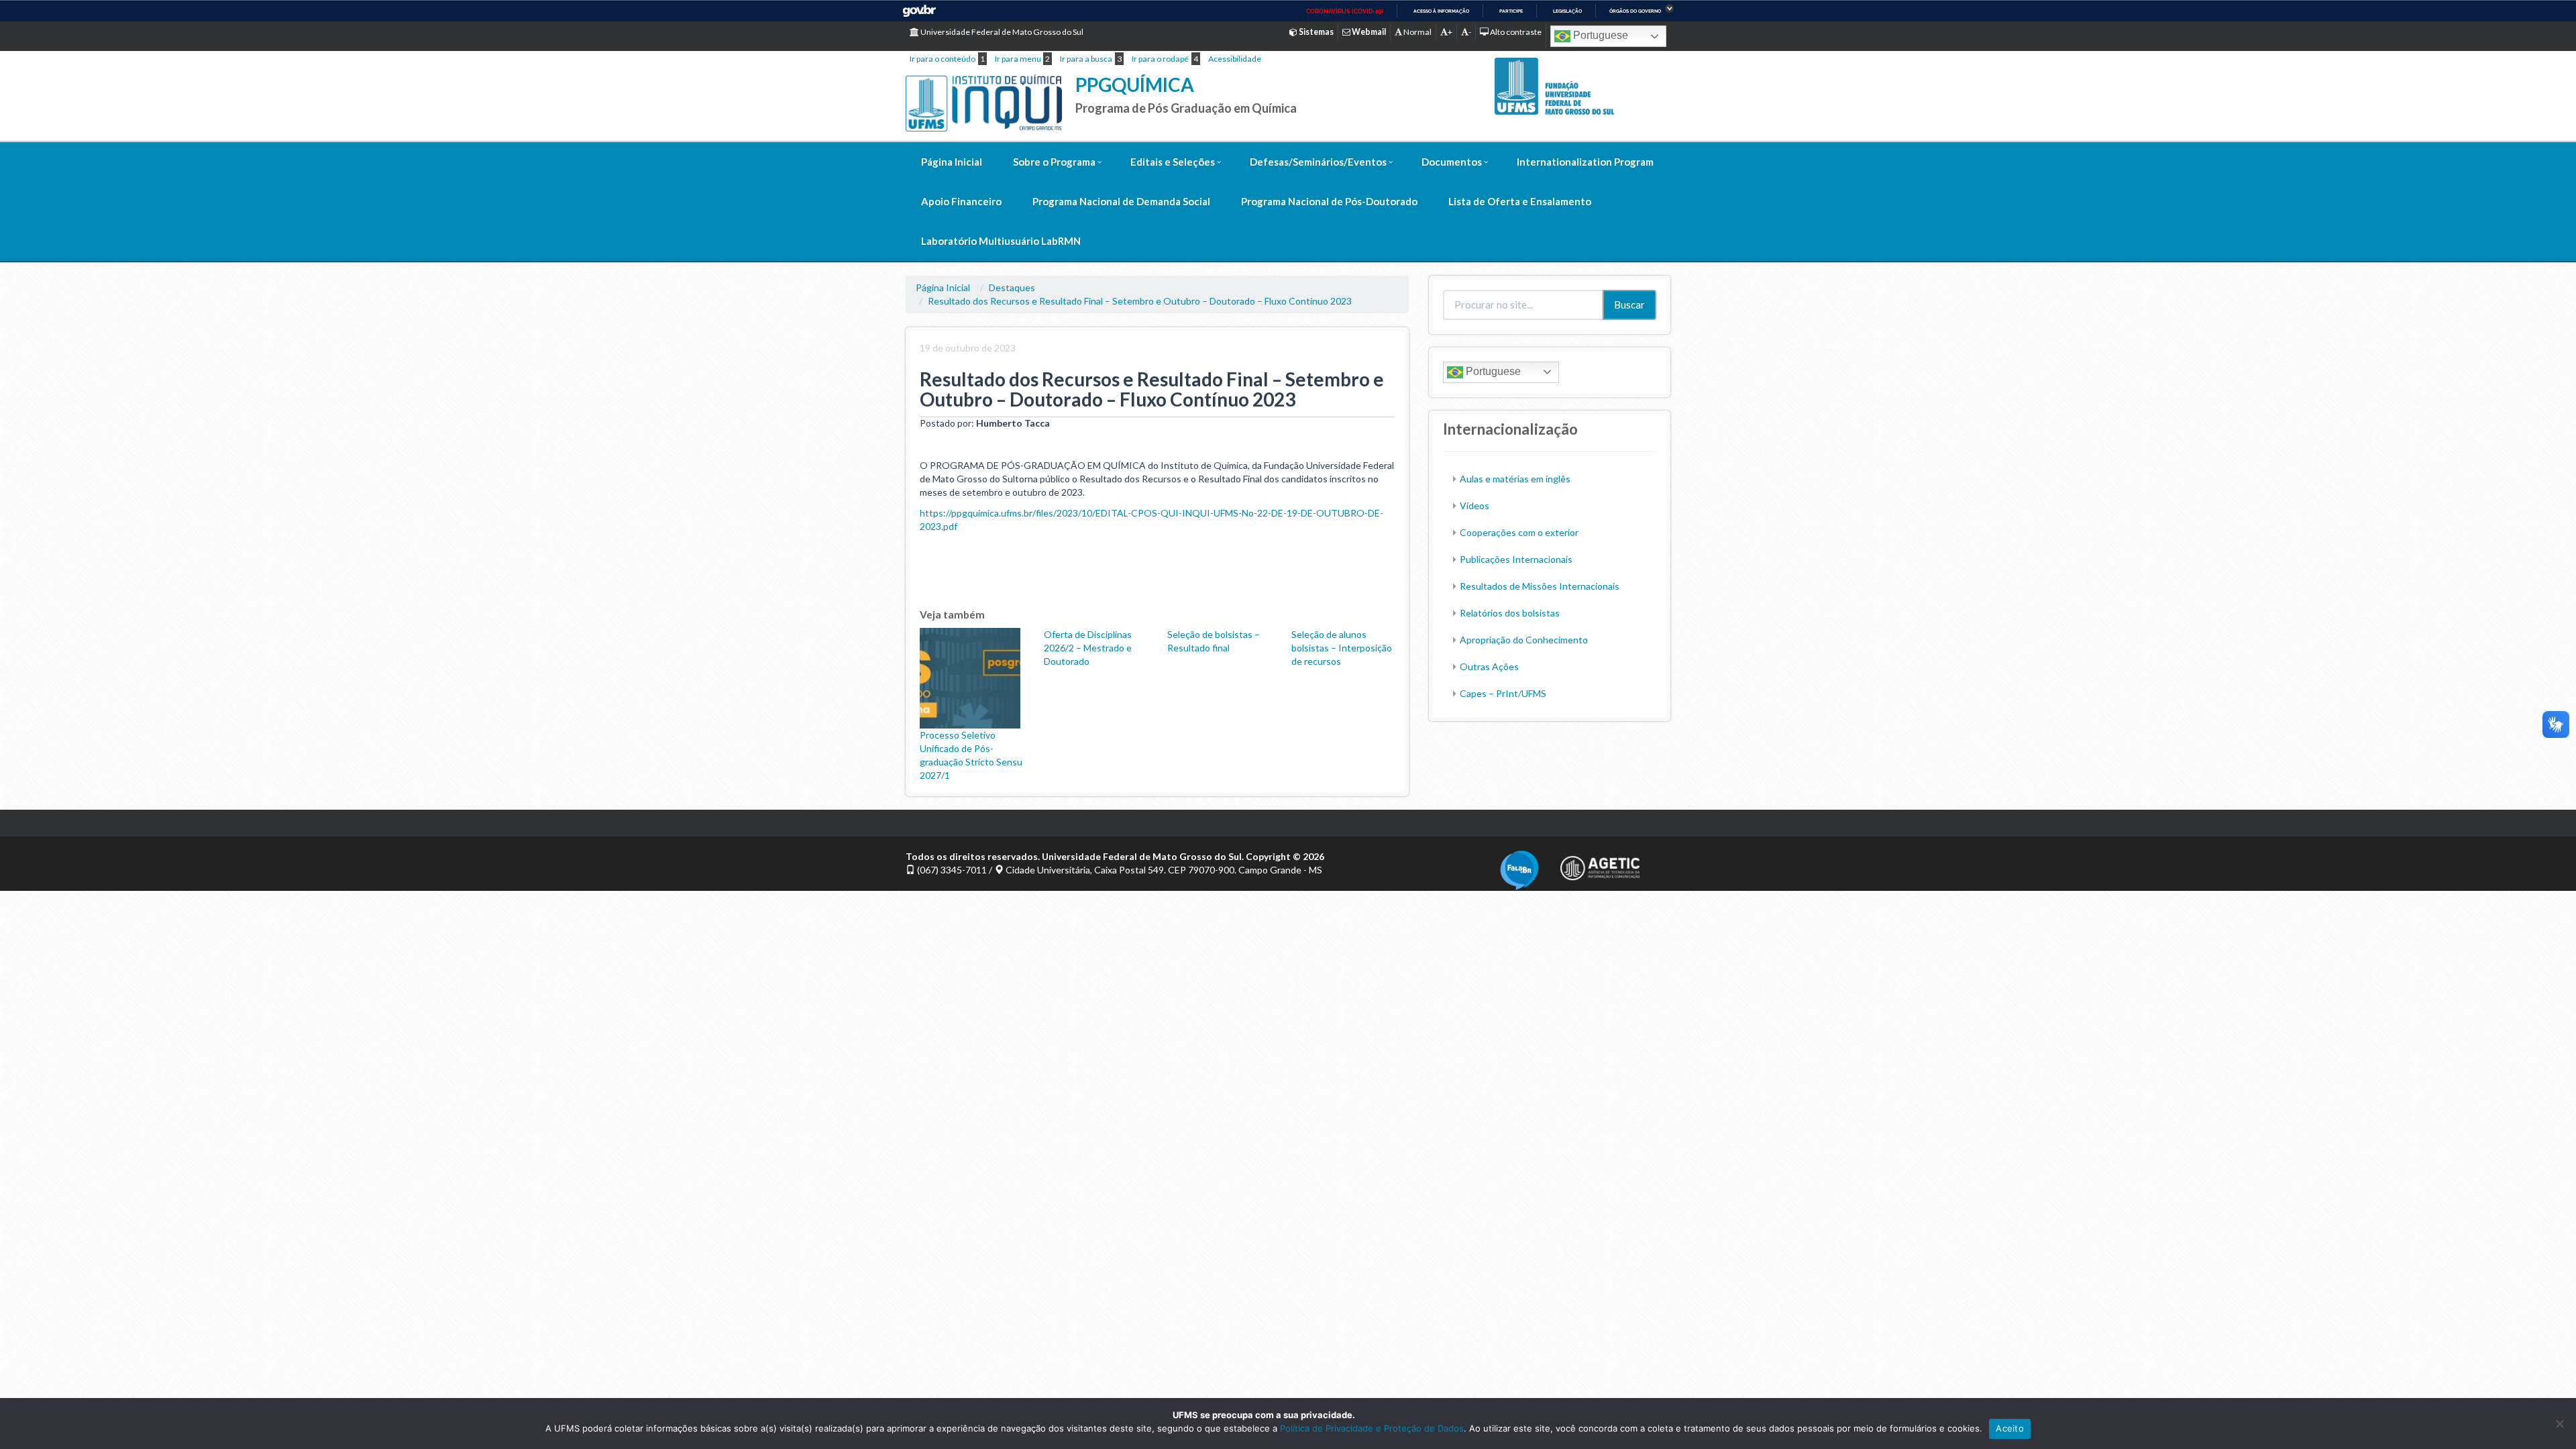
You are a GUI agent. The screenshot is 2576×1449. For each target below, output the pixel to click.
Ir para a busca (1086, 59)
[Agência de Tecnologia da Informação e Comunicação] (1600, 864)
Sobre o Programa (1054, 162)
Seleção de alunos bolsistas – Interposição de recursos (1342, 648)
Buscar (1629, 305)
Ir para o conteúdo (943, 59)
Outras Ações (1489, 666)
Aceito (2010, 1428)
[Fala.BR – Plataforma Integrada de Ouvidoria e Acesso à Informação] (1519, 868)
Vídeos (1474, 505)
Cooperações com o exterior (1519, 532)
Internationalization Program (1585, 162)
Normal (1417, 32)
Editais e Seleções (1173, 162)
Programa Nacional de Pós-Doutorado (1329, 201)
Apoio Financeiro (961, 201)
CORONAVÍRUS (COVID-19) (1345, 11)
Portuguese (1599, 35)
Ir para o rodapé (1160, 59)
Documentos (1452, 162)
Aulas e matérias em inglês (1515, 479)
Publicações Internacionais (1516, 559)
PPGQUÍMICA (1135, 85)
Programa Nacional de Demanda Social (1121, 201)
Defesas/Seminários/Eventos (1318, 162)
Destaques (1012, 287)
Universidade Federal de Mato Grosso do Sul (1001, 32)
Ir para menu (1018, 59)
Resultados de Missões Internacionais (1540, 586)
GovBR (919, 11)
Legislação (1567, 11)
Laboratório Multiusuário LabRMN (1001, 241)
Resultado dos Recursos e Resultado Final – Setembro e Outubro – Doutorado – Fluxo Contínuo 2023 (1140, 301)
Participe (1511, 11)
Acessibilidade (1235, 59)
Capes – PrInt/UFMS (1503, 693)
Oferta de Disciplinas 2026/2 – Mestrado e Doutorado (1088, 648)
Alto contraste (1515, 32)
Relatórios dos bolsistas (1510, 613)
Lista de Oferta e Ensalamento (1520, 201)
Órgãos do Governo (1635, 11)
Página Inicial (952, 162)
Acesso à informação (1441, 11)
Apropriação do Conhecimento (1524, 640)
